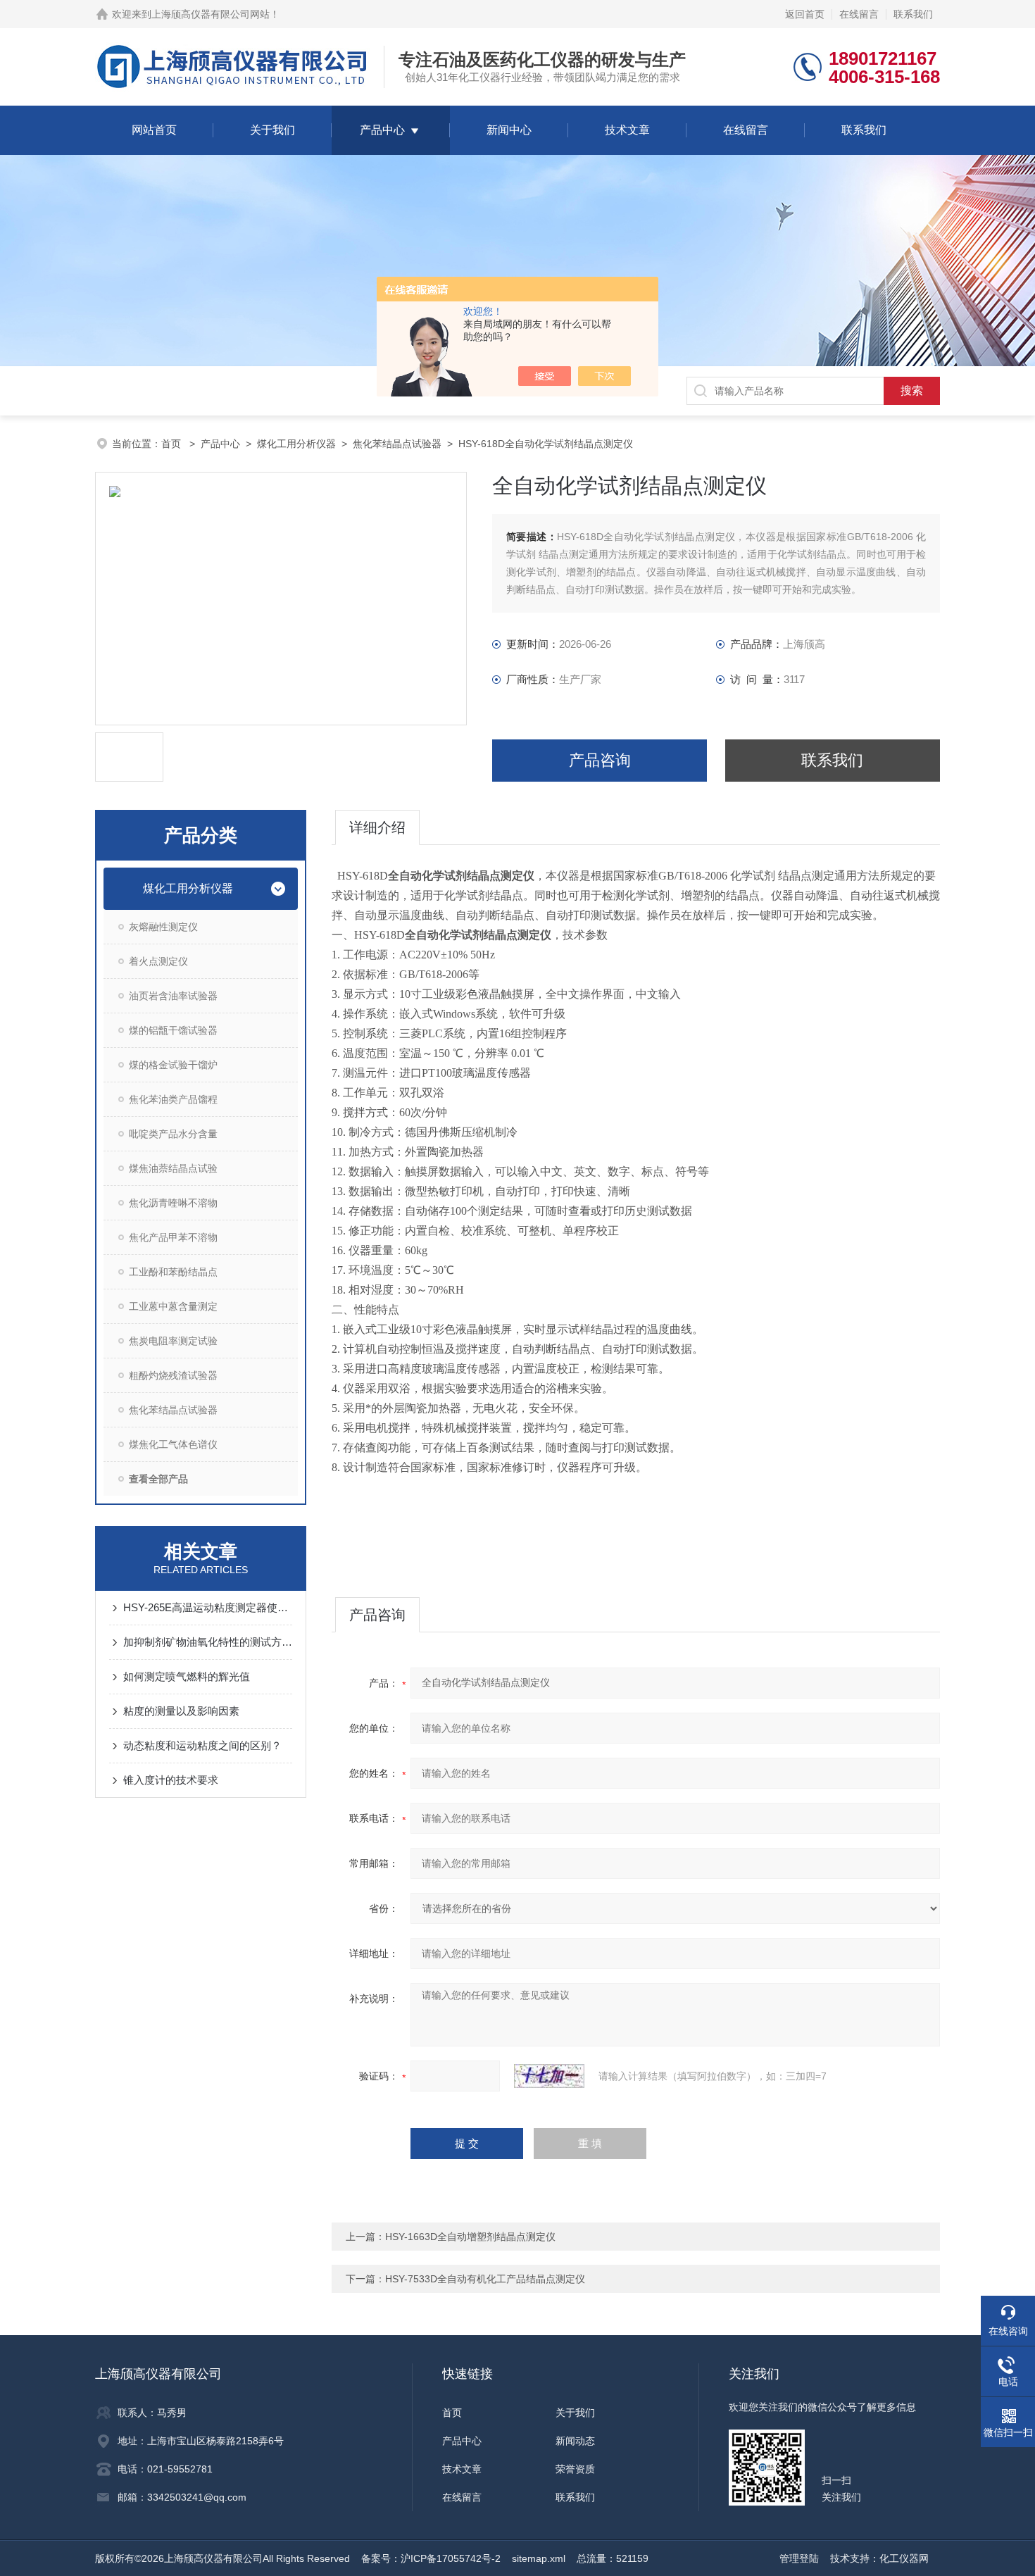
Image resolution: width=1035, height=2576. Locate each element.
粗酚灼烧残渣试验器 (173, 1375)
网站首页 (154, 130)
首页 (172, 444)
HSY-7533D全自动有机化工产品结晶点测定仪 (485, 2279)
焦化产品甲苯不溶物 (173, 1237)
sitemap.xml (539, 2558)
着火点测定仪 (158, 961)
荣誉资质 (575, 2469)
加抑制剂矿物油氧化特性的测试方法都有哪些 (208, 1642)
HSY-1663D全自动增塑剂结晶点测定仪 (470, 2237)
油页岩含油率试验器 (173, 996)
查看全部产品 (158, 1479)
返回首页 (805, 14)
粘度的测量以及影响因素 (181, 1711)
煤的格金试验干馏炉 (173, 1065)
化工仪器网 (904, 2558)
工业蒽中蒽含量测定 (173, 1306)
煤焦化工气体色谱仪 (173, 1444)
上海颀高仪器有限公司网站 (211, 14)
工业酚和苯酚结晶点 (173, 1272)
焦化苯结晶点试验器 (397, 444)
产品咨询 (600, 760)
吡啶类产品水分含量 (173, 1134)
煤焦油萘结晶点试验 (173, 1168)
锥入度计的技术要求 (171, 1780)
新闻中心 (509, 130)
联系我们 (913, 14)
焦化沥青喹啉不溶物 (173, 1203)
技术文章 (627, 130)
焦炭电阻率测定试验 (173, 1341)
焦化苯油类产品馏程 (173, 1099)
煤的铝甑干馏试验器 (173, 1030)
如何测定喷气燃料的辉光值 (187, 1676)
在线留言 (859, 14)
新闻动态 (575, 2441)
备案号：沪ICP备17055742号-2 (431, 2558)
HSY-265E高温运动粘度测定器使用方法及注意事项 (208, 1607)
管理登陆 (799, 2558)
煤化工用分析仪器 (296, 444)
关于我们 (272, 130)
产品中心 (382, 130)
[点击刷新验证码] (549, 2076)
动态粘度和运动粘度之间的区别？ (202, 1745)
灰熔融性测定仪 (163, 927)
